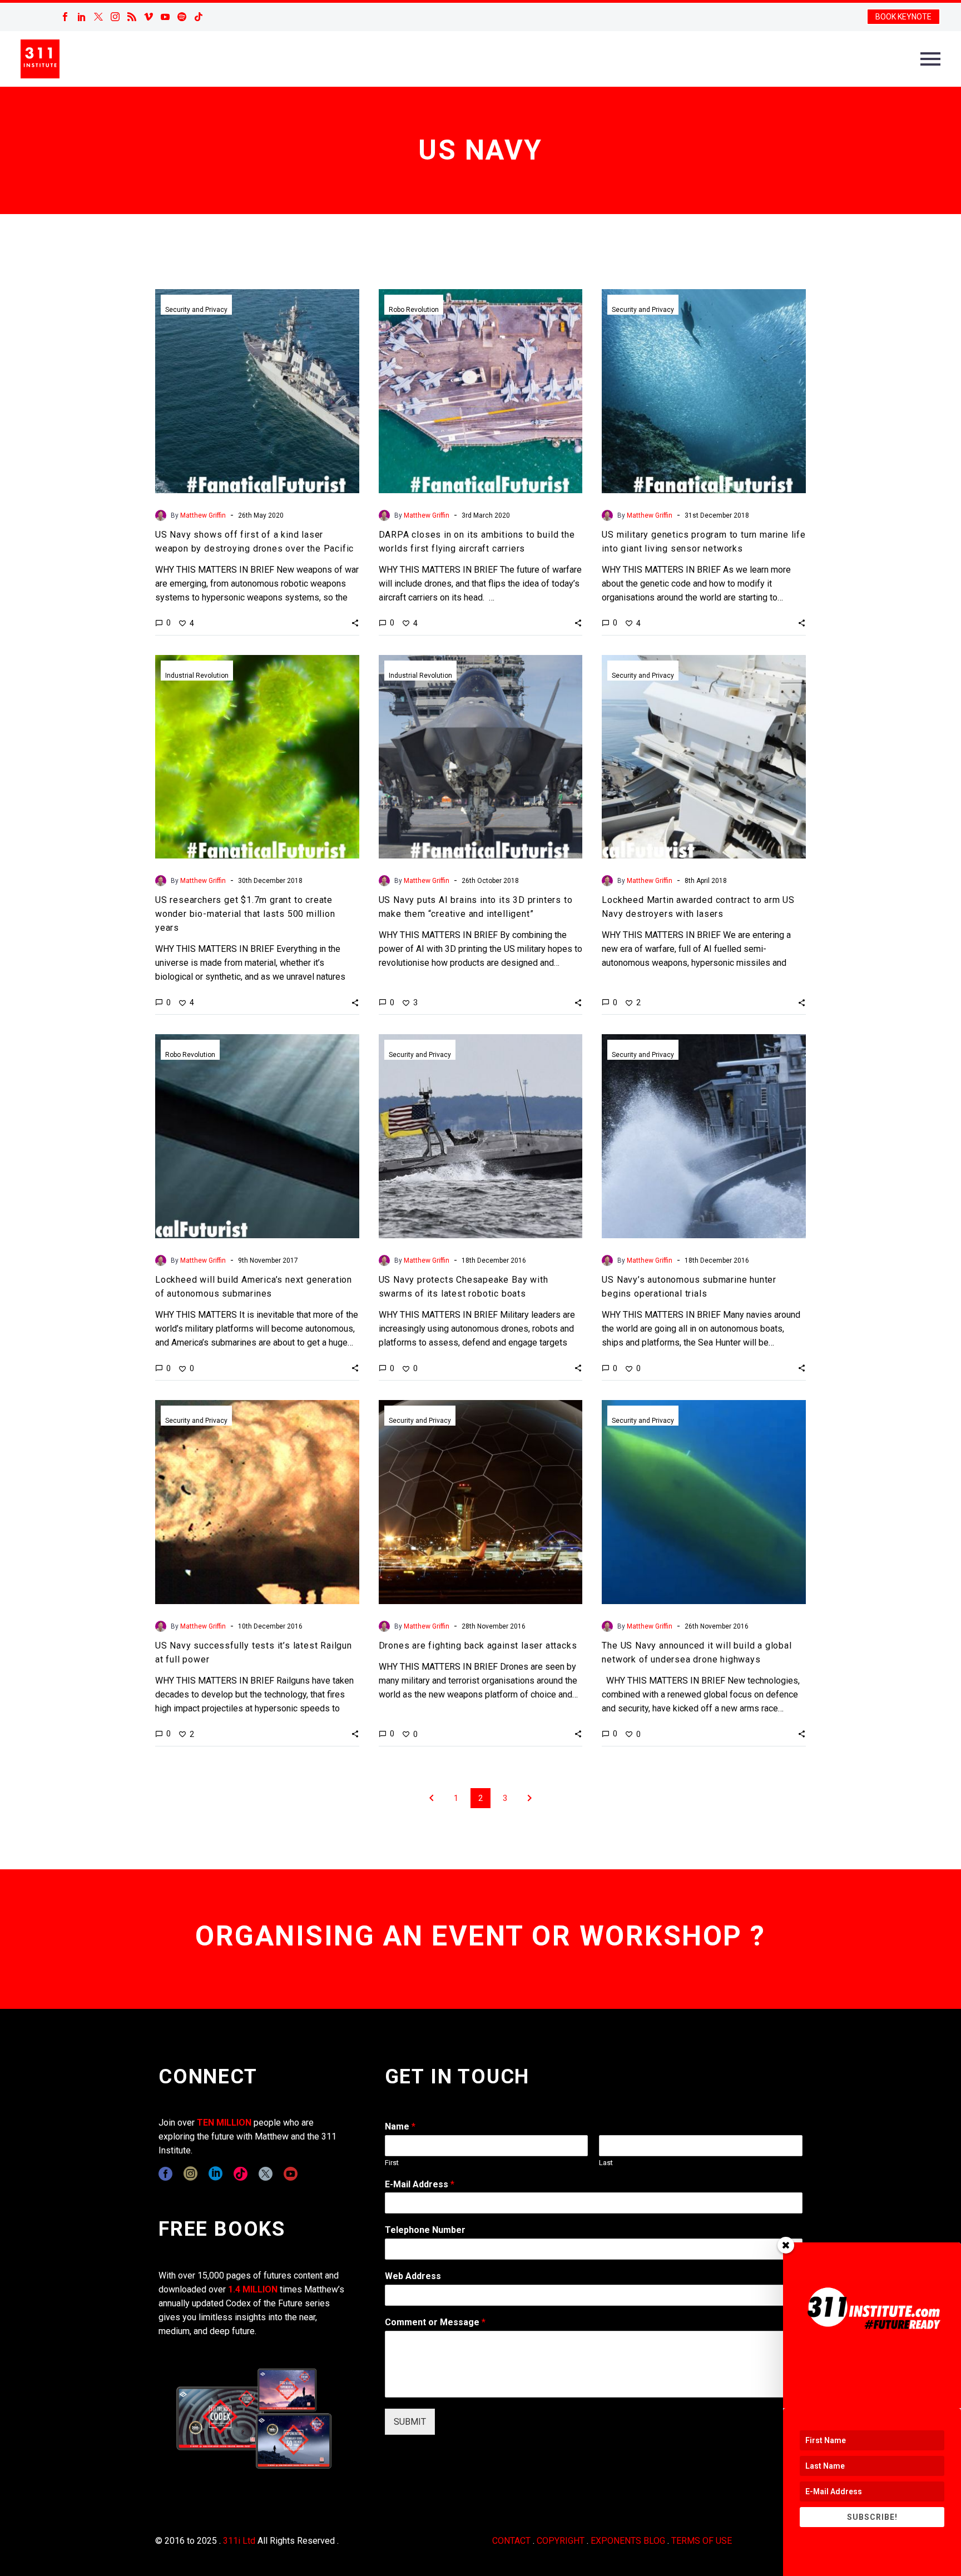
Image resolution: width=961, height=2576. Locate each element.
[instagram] (190, 2174)
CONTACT (511, 2541)
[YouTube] (165, 17)
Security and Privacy (196, 310)
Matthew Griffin (203, 515)
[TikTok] (199, 17)
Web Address (413, 2276)
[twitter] (266, 2174)
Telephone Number (425, 2230)
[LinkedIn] (82, 17)
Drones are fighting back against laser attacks (478, 1646)
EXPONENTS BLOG (628, 2541)
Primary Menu (930, 59)
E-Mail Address (420, 2184)
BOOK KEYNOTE (903, 17)
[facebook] (165, 2174)
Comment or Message (435, 2322)
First (392, 2163)
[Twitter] (98, 17)
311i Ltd (239, 2541)
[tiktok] (241, 2174)
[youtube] (291, 2174)
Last (606, 2163)
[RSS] (132, 17)
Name (400, 2126)
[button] (355, 623)
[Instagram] (115, 17)
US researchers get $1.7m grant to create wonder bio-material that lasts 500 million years (245, 914)
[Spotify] (182, 17)
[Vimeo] (148, 17)
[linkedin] (216, 2174)
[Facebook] (65, 17)
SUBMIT (410, 2422)
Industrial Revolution (197, 676)
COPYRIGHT (561, 2541)
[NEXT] (529, 1798)
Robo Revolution (414, 310)
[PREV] (432, 1798)
